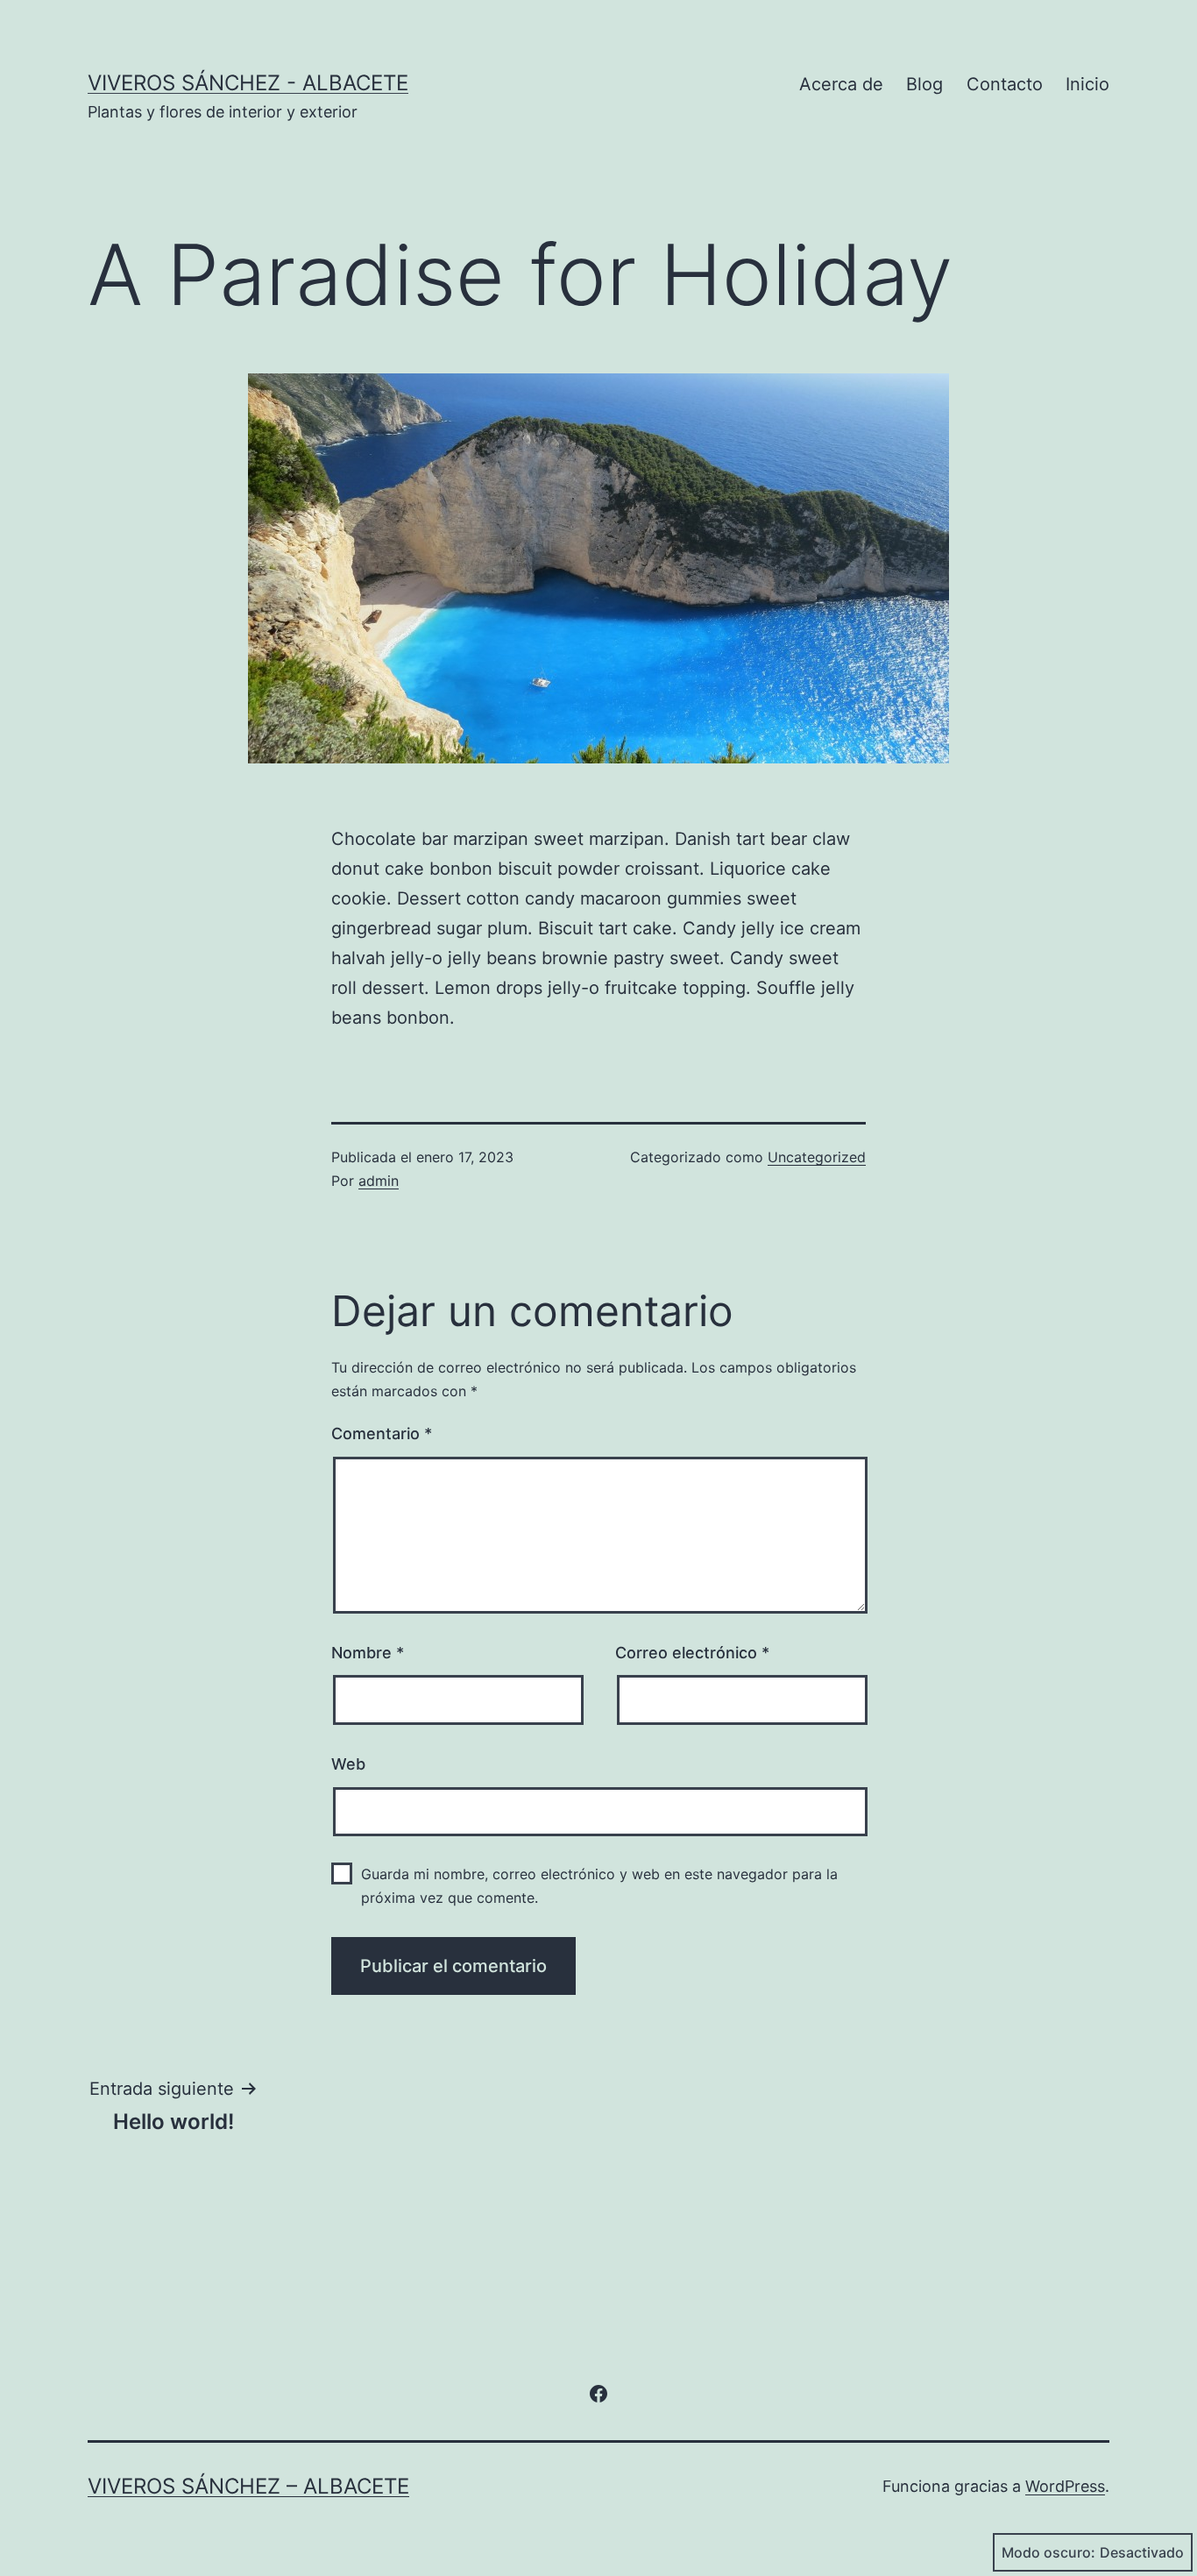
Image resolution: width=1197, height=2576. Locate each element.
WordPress (1065, 2486)
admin (379, 1181)
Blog (924, 84)
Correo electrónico (692, 1653)
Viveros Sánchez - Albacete (248, 83)
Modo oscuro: (1048, 2552)
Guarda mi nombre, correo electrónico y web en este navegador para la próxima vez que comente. (599, 1886)
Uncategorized (817, 1157)
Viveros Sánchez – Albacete (248, 2486)
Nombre (368, 1653)
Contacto (1005, 84)
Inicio (1087, 84)
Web (348, 1764)
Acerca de (841, 84)
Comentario (382, 1433)
